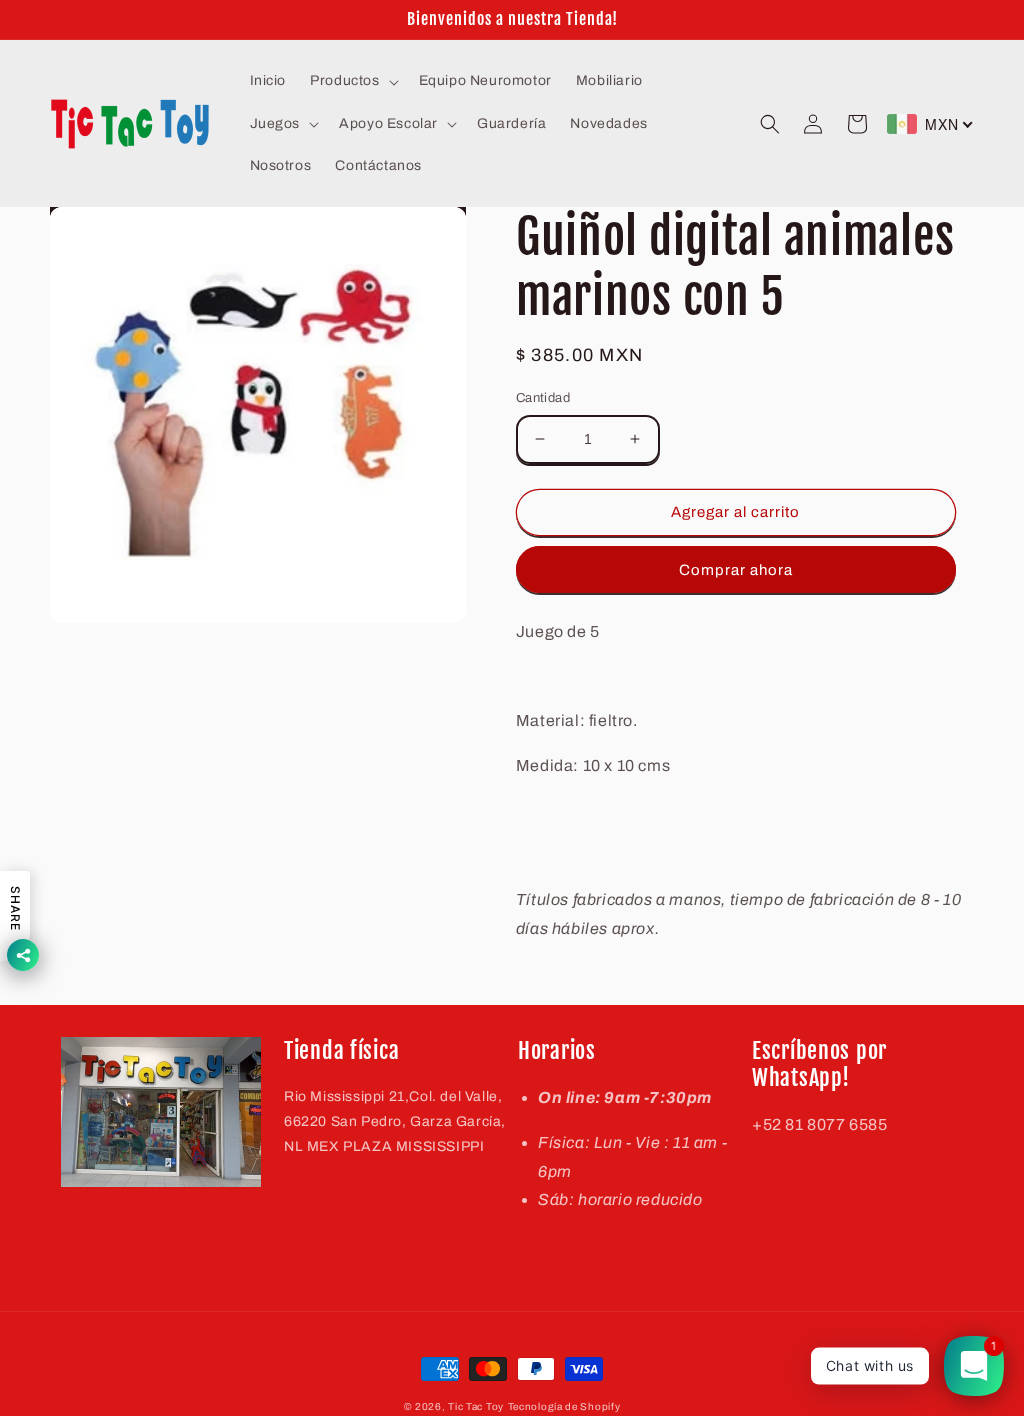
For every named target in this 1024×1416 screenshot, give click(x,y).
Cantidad (543, 398)
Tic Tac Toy (476, 1406)
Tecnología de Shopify (564, 1406)
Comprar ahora (736, 570)
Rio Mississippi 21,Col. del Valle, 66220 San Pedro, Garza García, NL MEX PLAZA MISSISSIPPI (395, 1121)
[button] (352, 81)
